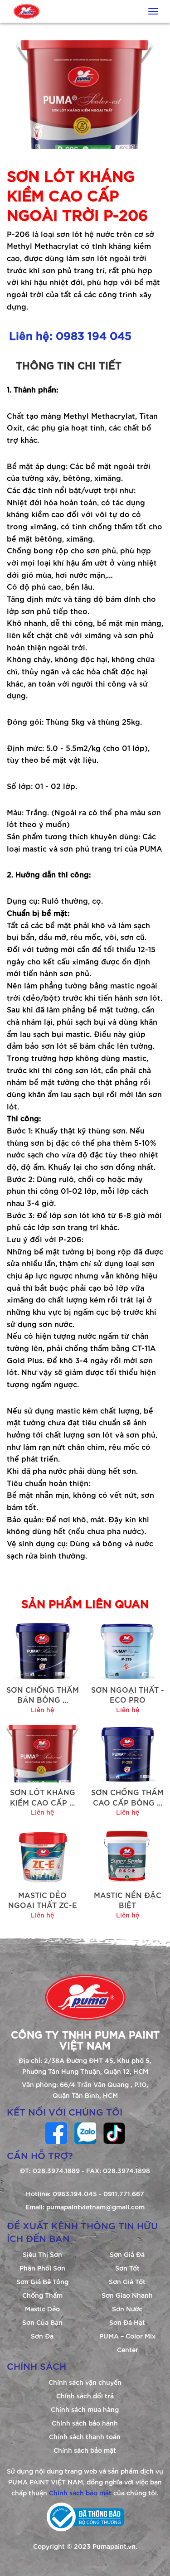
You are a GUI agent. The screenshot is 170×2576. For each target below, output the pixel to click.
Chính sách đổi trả (85, 2395)
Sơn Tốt (127, 2268)
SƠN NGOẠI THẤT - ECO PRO (128, 1694)
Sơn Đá (42, 2336)
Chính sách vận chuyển (85, 2382)
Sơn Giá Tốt (127, 2281)
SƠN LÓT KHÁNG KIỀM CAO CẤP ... (43, 1797)
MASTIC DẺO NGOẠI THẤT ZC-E (43, 1900)
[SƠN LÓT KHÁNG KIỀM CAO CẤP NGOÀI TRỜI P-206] (43, 1752)
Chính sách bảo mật (85, 2450)
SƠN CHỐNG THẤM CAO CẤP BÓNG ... (127, 1797)
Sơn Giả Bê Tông (42, 2281)
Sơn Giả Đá (127, 2254)
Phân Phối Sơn (42, 2268)
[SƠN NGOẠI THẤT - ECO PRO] (128, 1650)
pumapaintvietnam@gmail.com (95, 2206)
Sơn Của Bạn (42, 2322)
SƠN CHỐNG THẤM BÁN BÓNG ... (43, 1694)
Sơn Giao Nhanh (127, 2295)
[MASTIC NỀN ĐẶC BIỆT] (128, 1855)
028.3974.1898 (126, 2170)
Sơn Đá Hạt (127, 2322)
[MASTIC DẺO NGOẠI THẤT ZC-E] (43, 1855)
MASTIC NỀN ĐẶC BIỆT (128, 1900)
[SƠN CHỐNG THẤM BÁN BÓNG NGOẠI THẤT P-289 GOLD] (43, 1650)
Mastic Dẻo (42, 2308)
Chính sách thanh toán (85, 2436)
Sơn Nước (127, 2308)
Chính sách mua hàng (85, 2409)
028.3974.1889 (56, 2170)
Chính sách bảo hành (85, 2423)
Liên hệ (42, 1709)
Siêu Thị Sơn (42, 2254)
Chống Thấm (42, 2295)
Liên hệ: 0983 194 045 (70, 335)
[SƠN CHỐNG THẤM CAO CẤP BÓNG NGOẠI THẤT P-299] (128, 1752)
